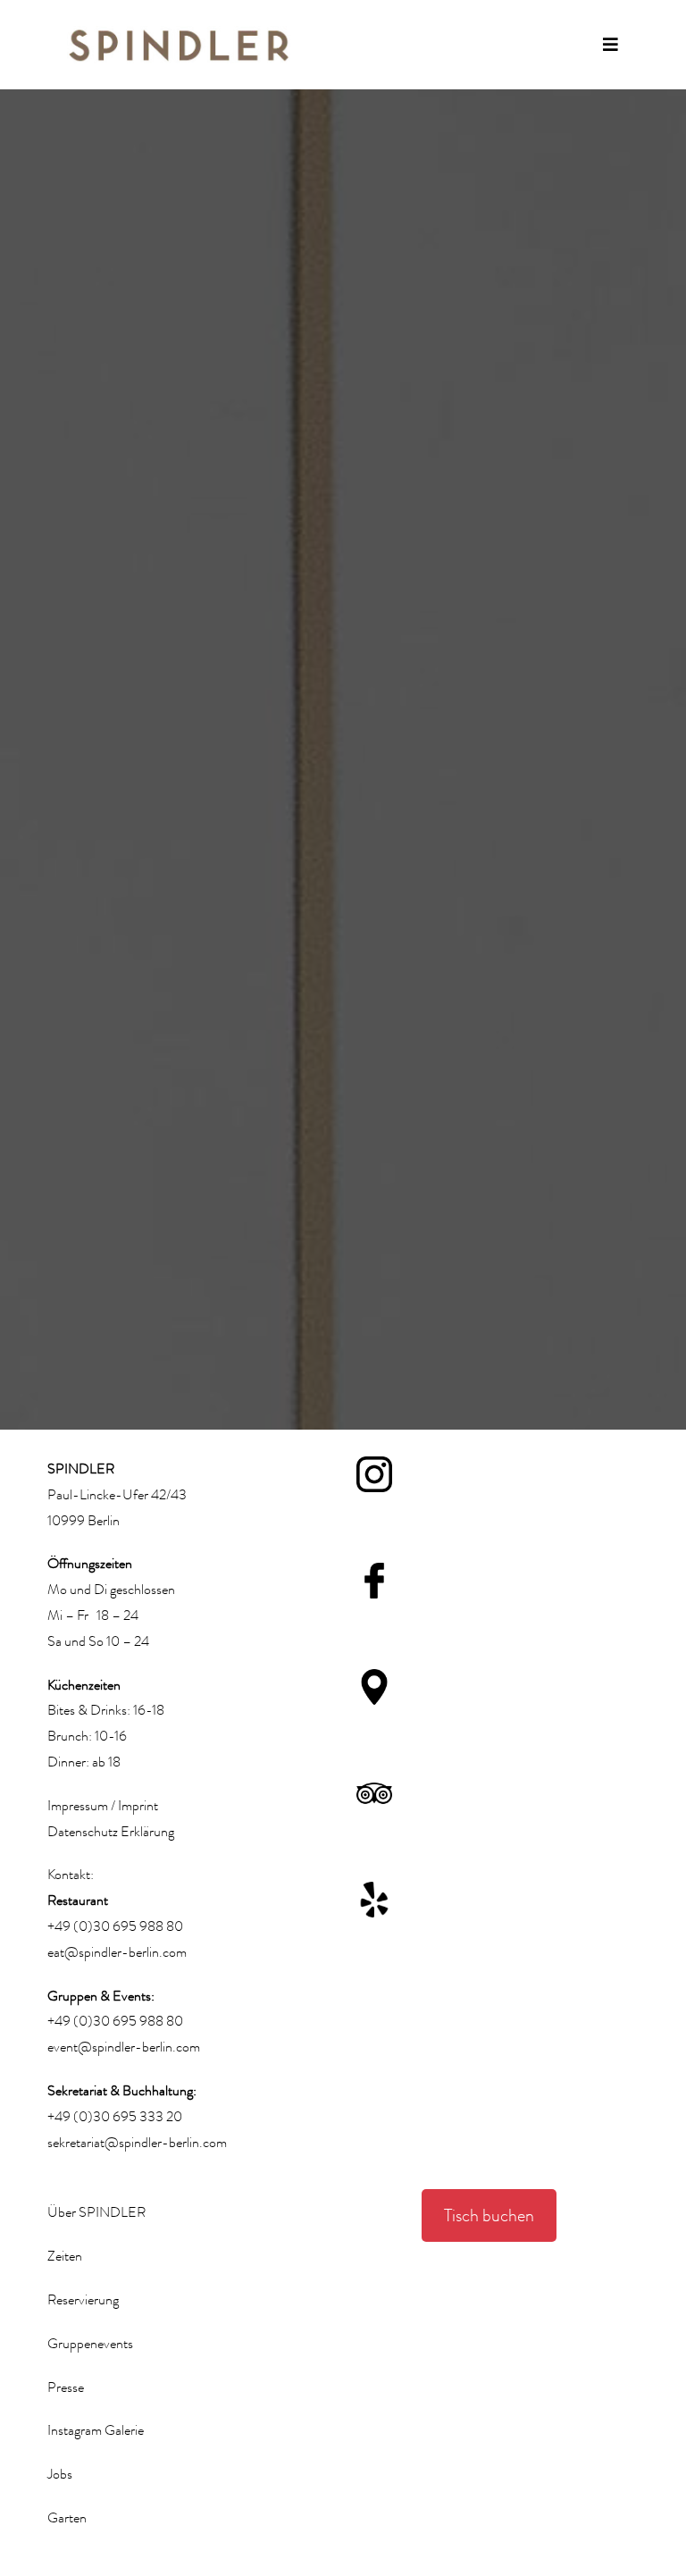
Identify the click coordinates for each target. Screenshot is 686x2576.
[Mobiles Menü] (611, 45)
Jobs (60, 2474)
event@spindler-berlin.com (124, 2047)
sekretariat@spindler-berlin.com (137, 2143)
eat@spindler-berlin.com (117, 1952)
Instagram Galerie (96, 2430)
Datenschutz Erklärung (111, 1832)
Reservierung (83, 2300)
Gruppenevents (90, 2344)
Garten (67, 2518)
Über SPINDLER (96, 2212)
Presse (66, 2387)
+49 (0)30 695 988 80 (115, 1926)
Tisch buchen (489, 2215)
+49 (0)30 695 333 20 (115, 2117)
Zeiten (65, 2256)
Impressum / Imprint (103, 1806)
